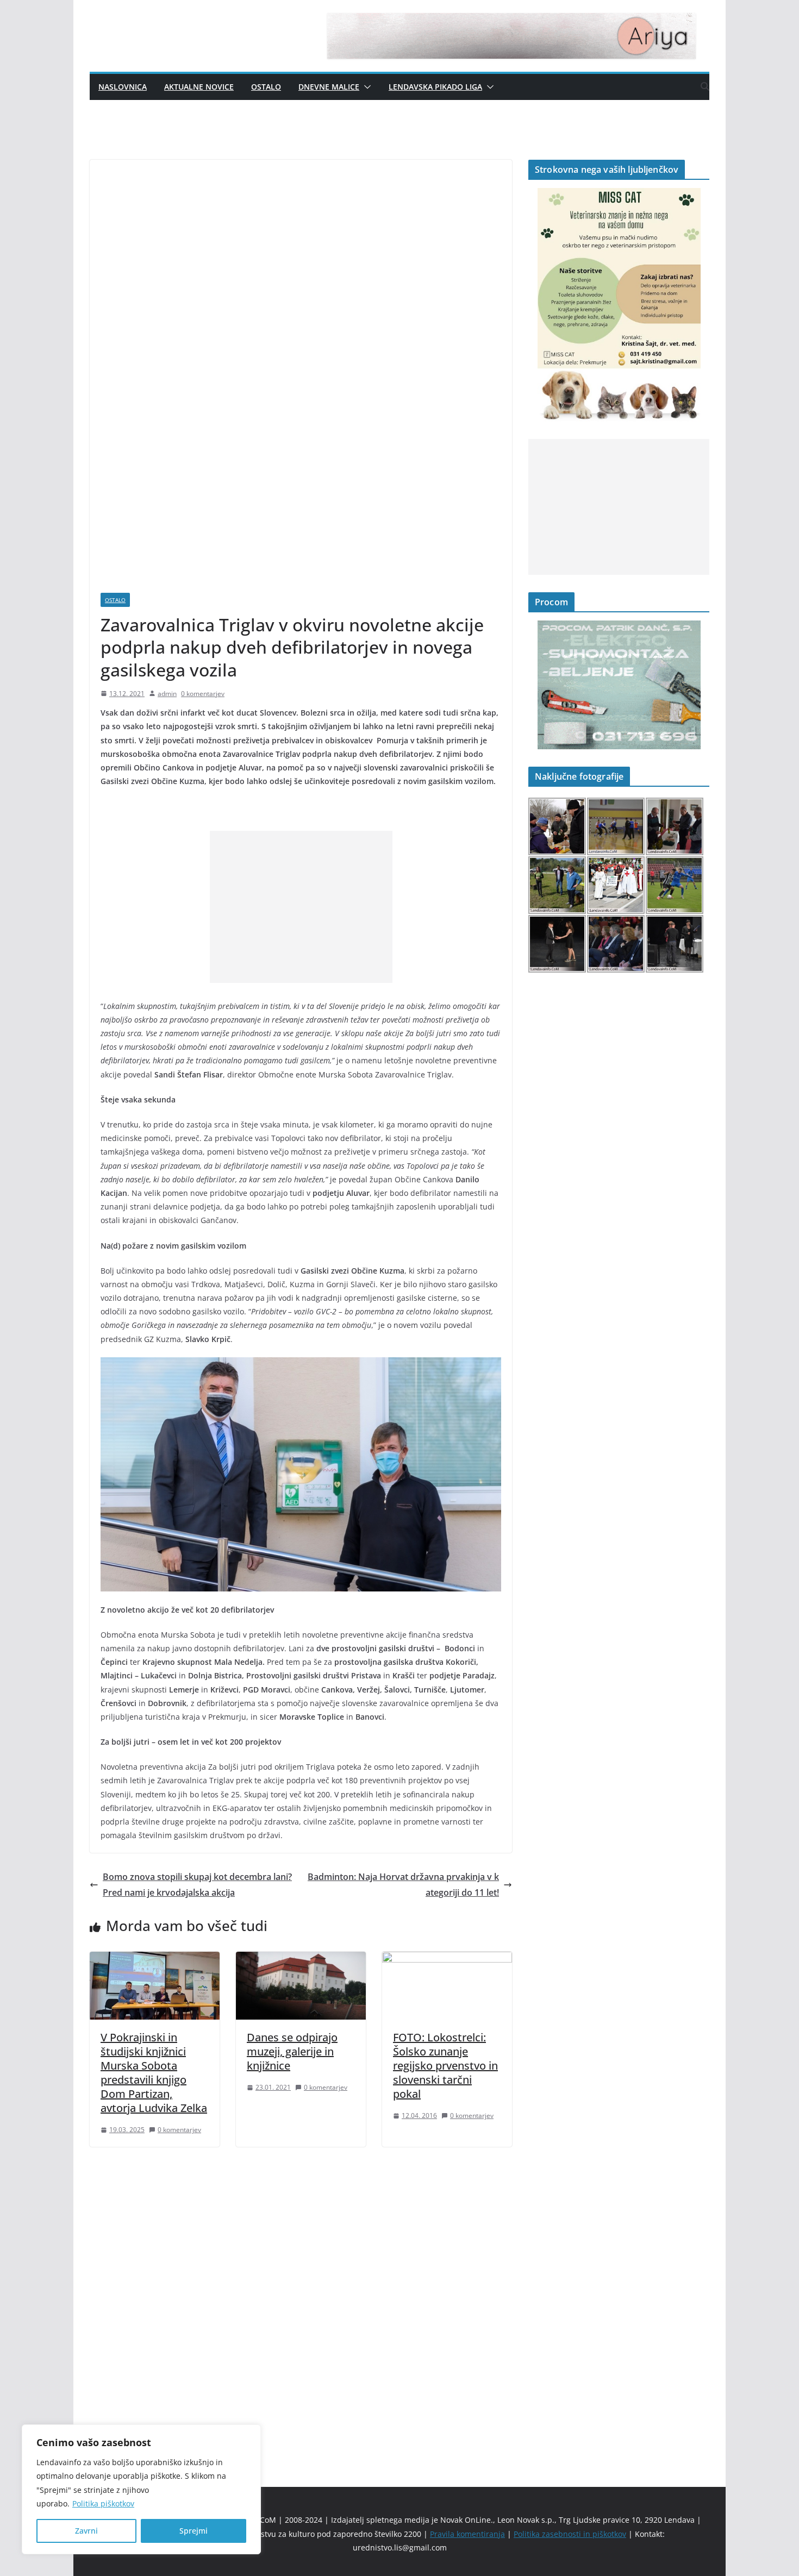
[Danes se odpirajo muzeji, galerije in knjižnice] (301, 1959)
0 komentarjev (203, 694)
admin (167, 694)
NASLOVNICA (123, 87)
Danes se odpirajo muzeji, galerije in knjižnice (292, 2051)
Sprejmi (193, 2531)
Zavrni (86, 2531)
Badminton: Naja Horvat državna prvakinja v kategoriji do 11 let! (403, 1885)
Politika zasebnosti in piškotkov (570, 2534)
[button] (365, 87)
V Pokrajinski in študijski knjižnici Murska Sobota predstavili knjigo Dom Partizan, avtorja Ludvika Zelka (154, 2073)
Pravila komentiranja (467, 2534)
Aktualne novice (199, 87)
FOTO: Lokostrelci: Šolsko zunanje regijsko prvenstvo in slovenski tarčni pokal (445, 2066)
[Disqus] (301, 2298)
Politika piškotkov (103, 2503)
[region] (141, 2489)
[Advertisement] (301, 907)
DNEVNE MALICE (329, 87)
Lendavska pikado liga (435, 87)
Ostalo (266, 87)
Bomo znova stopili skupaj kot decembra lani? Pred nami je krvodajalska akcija (197, 1885)
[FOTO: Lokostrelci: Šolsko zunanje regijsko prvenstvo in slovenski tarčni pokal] (447, 1959)
